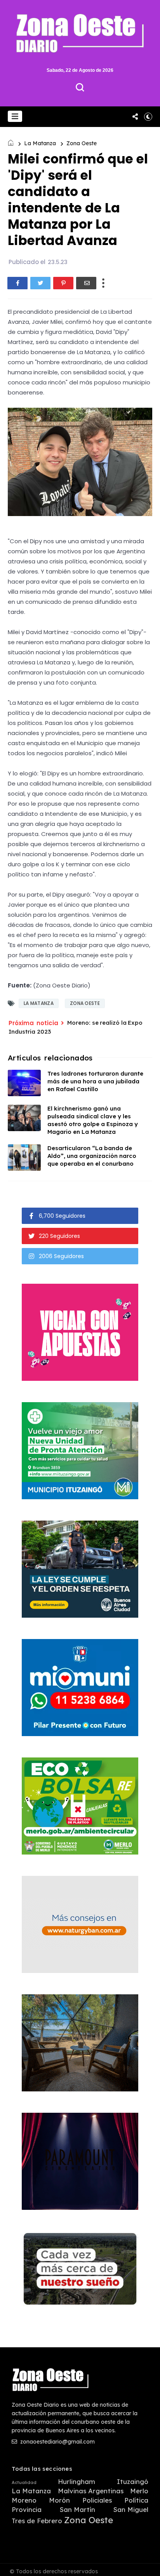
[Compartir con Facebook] (17, 283)
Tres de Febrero (37, 2521)
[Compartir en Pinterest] (63, 283)
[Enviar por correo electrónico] (86, 283)
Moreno (24, 2500)
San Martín (77, 2510)
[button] (15, 116)
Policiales (97, 2500)
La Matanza (40, 143)
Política (136, 2500)
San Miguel (131, 2510)
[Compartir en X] (40, 283)
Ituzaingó (133, 2482)
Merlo (139, 2491)
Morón (59, 2500)
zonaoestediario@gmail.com (57, 2442)
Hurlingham (77, 2482)
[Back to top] (149, 2565)
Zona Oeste (82, 143)
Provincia (27, 2510)
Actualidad (24, 2483)
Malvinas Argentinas (91, 2491)
